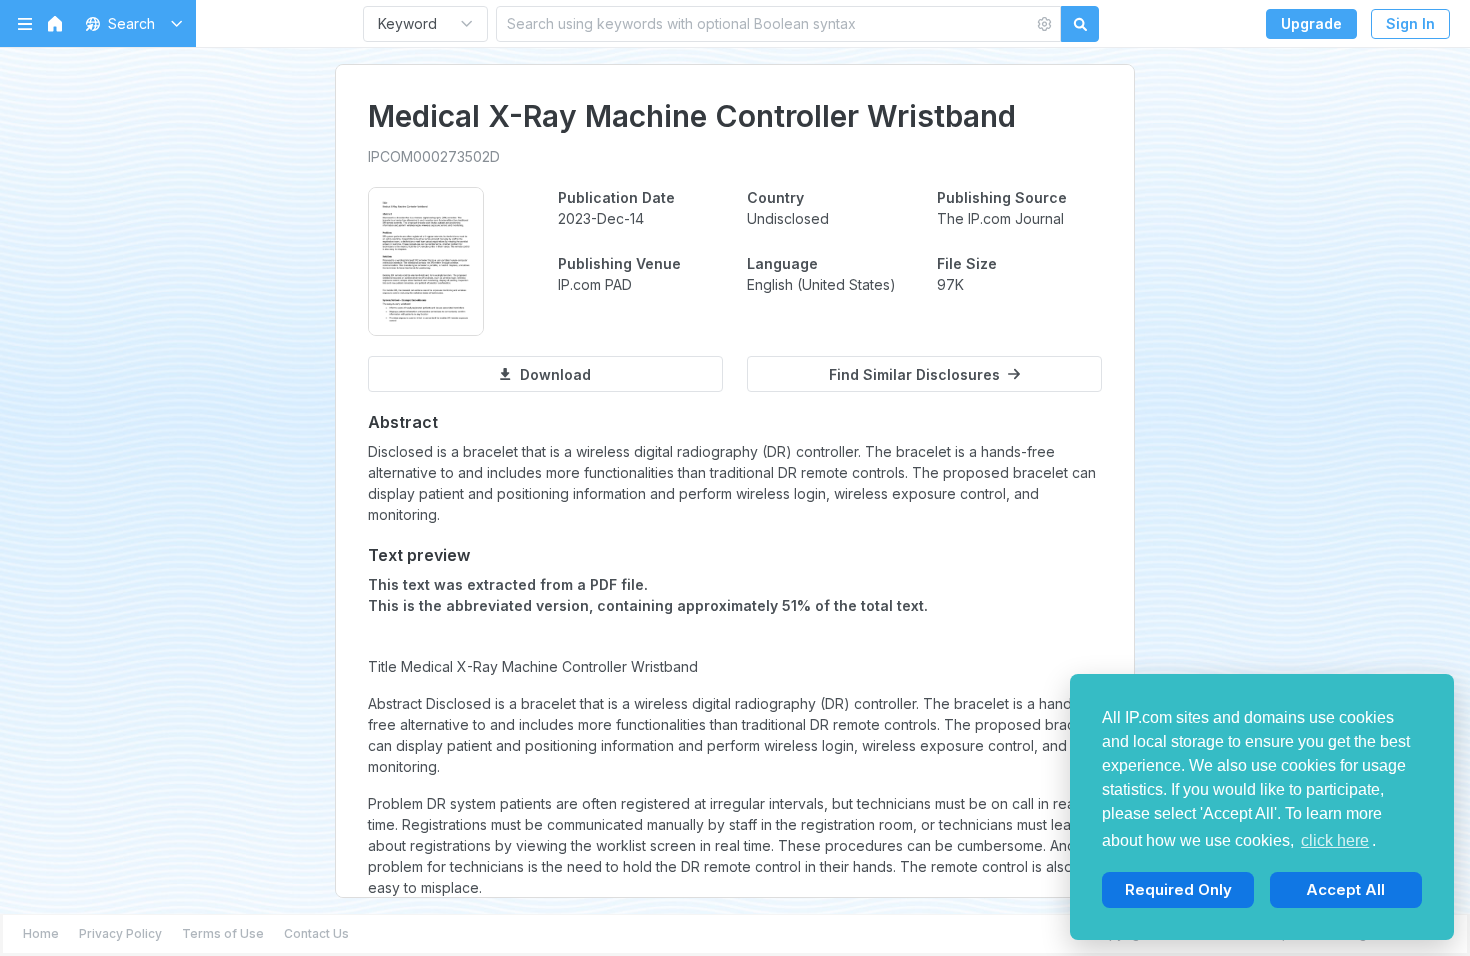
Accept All (1345, 889)
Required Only (1178, 889)
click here (1335, 840)
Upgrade (1311, 23)
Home (41, 933)
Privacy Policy (120, 933)
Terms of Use (223, 933)
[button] (130, 23)
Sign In (1410, 23)
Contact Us (316, 933)
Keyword (407, 23)
